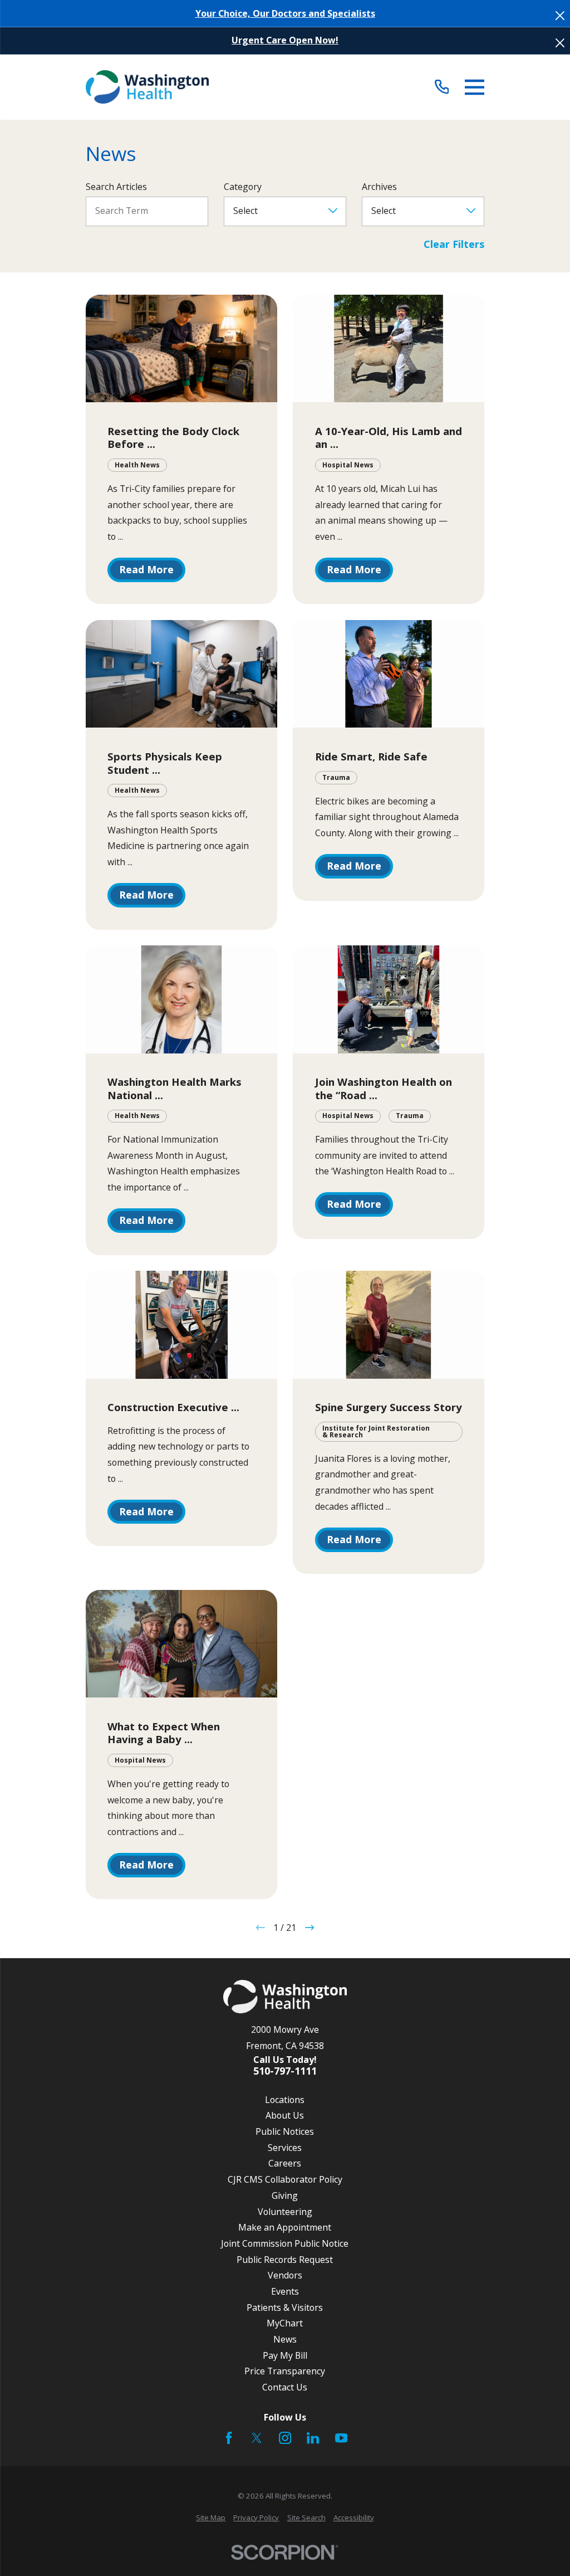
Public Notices (285, 2131)
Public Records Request (285, 2260)
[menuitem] (211, 2518)
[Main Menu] (475, 87)
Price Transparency (285, 2371)
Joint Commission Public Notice (285, 2243)
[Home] (147, 87)
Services (285, 2148)
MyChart (285, 2323)
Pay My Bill (285, 2355)
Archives (379, 187)
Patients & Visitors (285, 2307)
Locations (285, 2100)
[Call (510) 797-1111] (442, 87)
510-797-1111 (285, 2071)
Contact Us (285, 2387)
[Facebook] (229, 2438)
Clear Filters (454, 245)
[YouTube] (341, 2438)
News (285, 2339)
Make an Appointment (285, 2227)
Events (285, 2291)
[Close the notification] (560, 16)
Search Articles (116, 187)
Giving (285, 2196)
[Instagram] (285, 2438)
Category (243, 187)
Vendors (285, 2275)
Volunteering (285, 2212)
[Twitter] (257, 2438)
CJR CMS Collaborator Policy (285, 2179)
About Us (285, 2115)
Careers (285, 2163)
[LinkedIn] (313, 2438)
